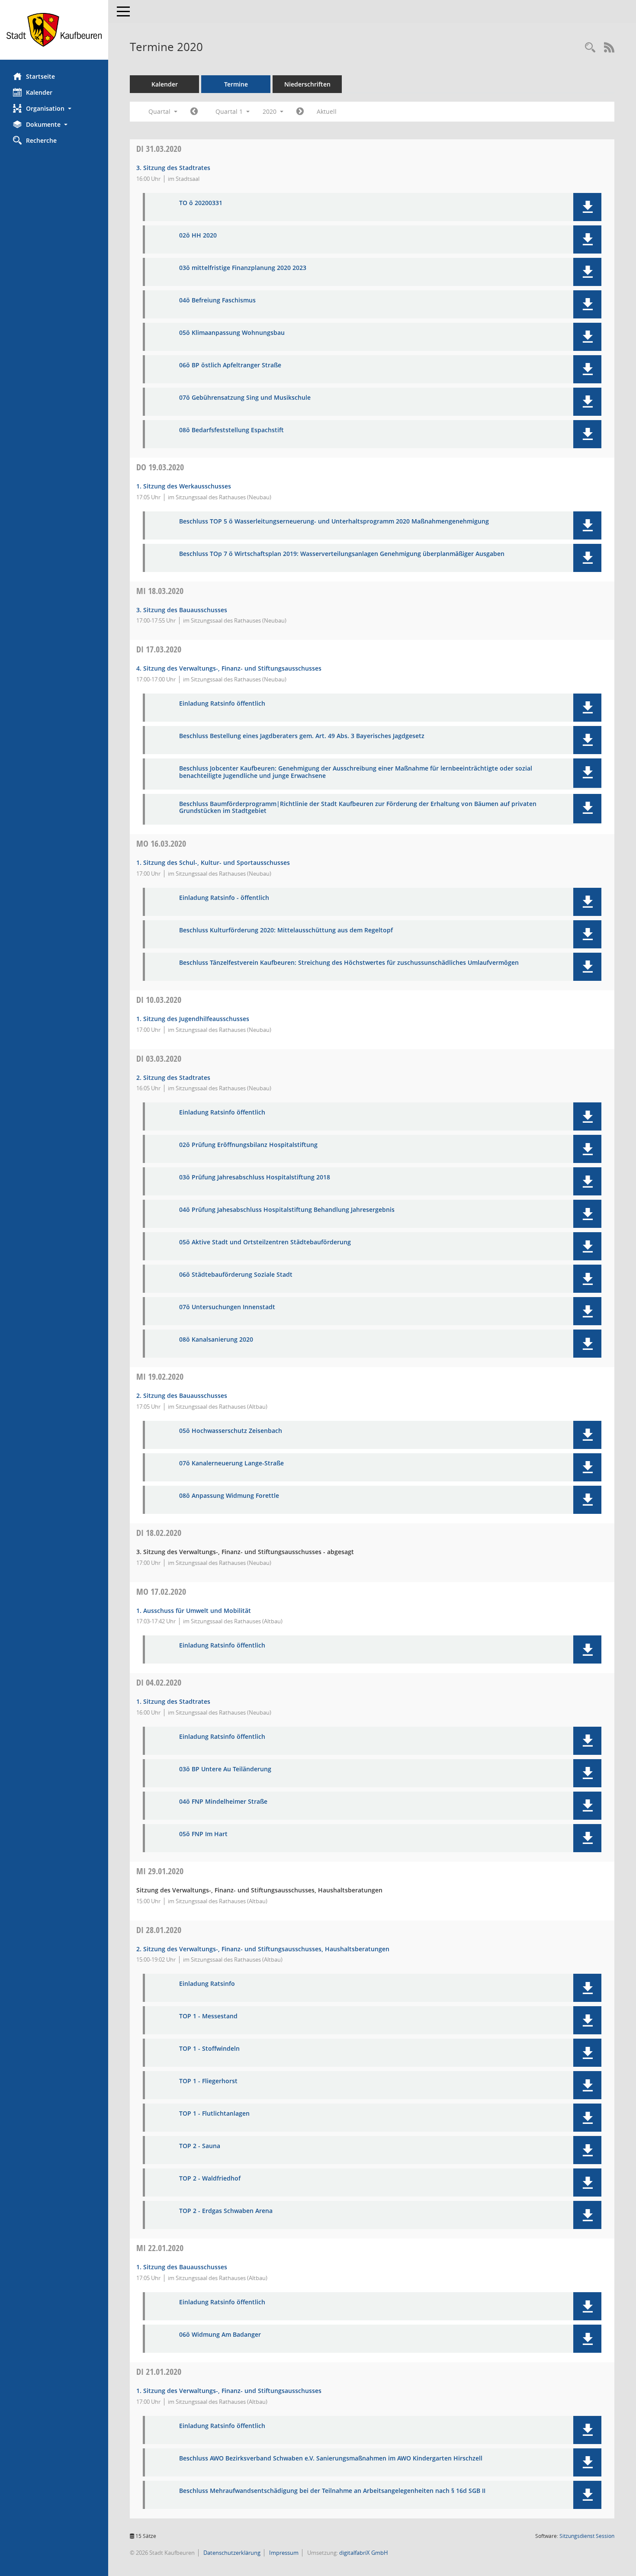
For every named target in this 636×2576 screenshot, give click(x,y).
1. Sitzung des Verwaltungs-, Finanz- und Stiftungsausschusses (229, 2391)
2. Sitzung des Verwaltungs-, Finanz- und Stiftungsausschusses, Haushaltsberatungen (263, 1949)
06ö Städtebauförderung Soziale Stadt (236, 1275)
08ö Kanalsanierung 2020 (216, 1340)
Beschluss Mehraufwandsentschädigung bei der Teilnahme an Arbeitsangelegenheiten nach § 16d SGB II (332, 2491)
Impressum (283, 2553)
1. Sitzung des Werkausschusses (184, 486)
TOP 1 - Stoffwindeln (209, 2049)
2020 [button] (270, 111)
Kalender (39, 92)
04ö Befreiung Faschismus (217, 300)
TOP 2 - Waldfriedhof (210, 2179)
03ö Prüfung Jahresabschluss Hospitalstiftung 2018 (255, 1177)
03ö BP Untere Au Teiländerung (225, 1769)
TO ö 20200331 (201, 203)
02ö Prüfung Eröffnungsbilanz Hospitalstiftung (248, 1145)
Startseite (40, 76)
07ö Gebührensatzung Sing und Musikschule (245, 398)
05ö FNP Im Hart (203, 1834)
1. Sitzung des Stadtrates (173, 1701)
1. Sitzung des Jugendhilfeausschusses (193, 1019)
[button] (54, 108)
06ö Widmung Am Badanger (220, 2335)
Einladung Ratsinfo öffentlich (222, 704)
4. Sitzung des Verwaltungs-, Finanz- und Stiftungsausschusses (229, 668)
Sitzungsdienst (587, 2536)
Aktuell (327, 111)
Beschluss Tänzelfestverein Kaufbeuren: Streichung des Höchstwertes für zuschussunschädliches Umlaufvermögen (349, 963)
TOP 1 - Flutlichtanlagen (214, 2114)
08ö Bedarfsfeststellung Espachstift (231, 430)
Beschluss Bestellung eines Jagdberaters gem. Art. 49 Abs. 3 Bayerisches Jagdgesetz (302, 736)
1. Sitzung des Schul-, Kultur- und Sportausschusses (213, 862)
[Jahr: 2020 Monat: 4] (300, 112)
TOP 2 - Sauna (200, 2146)
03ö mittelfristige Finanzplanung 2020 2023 (243, 268)
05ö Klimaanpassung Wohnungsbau (232, 333)
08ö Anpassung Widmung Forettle (229, 1496)
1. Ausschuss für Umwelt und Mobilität (194, 1611)
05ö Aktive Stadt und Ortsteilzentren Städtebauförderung (265, 1242)
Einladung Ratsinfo (207, 1984)
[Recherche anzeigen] (590, 48)
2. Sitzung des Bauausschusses (182, 1396)
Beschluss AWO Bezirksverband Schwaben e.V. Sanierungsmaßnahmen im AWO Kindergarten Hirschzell (331, 2459)
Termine (236, 84)
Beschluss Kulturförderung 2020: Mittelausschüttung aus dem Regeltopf (286, 930)
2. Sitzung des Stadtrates (173, 1078)
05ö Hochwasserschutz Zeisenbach (231, 1431)
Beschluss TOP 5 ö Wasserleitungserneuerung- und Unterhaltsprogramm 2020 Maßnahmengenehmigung (334, 522)
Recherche (41, 140)
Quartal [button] (160, 111)
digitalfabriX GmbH (364, 2553)
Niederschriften (307, 84)
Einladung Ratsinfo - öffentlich (224, 898)
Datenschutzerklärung (231, 2553)
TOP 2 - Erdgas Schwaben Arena (226, 2211)
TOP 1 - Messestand (208, 2016)
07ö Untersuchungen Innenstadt (227, 1307)
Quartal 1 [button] (230, 111)
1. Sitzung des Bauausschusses (182, 2267)
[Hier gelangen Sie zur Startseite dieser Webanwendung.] (54, 30)
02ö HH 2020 (198, 236)
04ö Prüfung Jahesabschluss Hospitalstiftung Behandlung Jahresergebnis (287, 1210)
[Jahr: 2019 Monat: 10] (194, 112)
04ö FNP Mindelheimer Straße (223, 1802)
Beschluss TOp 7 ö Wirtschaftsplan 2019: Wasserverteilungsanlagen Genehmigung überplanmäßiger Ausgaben (342, 554)
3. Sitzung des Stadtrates (173, 168)
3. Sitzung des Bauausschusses (182, 610)
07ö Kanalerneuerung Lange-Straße (231, 1463)
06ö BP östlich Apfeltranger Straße (230, 365)
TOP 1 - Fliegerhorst (208, 2081)
